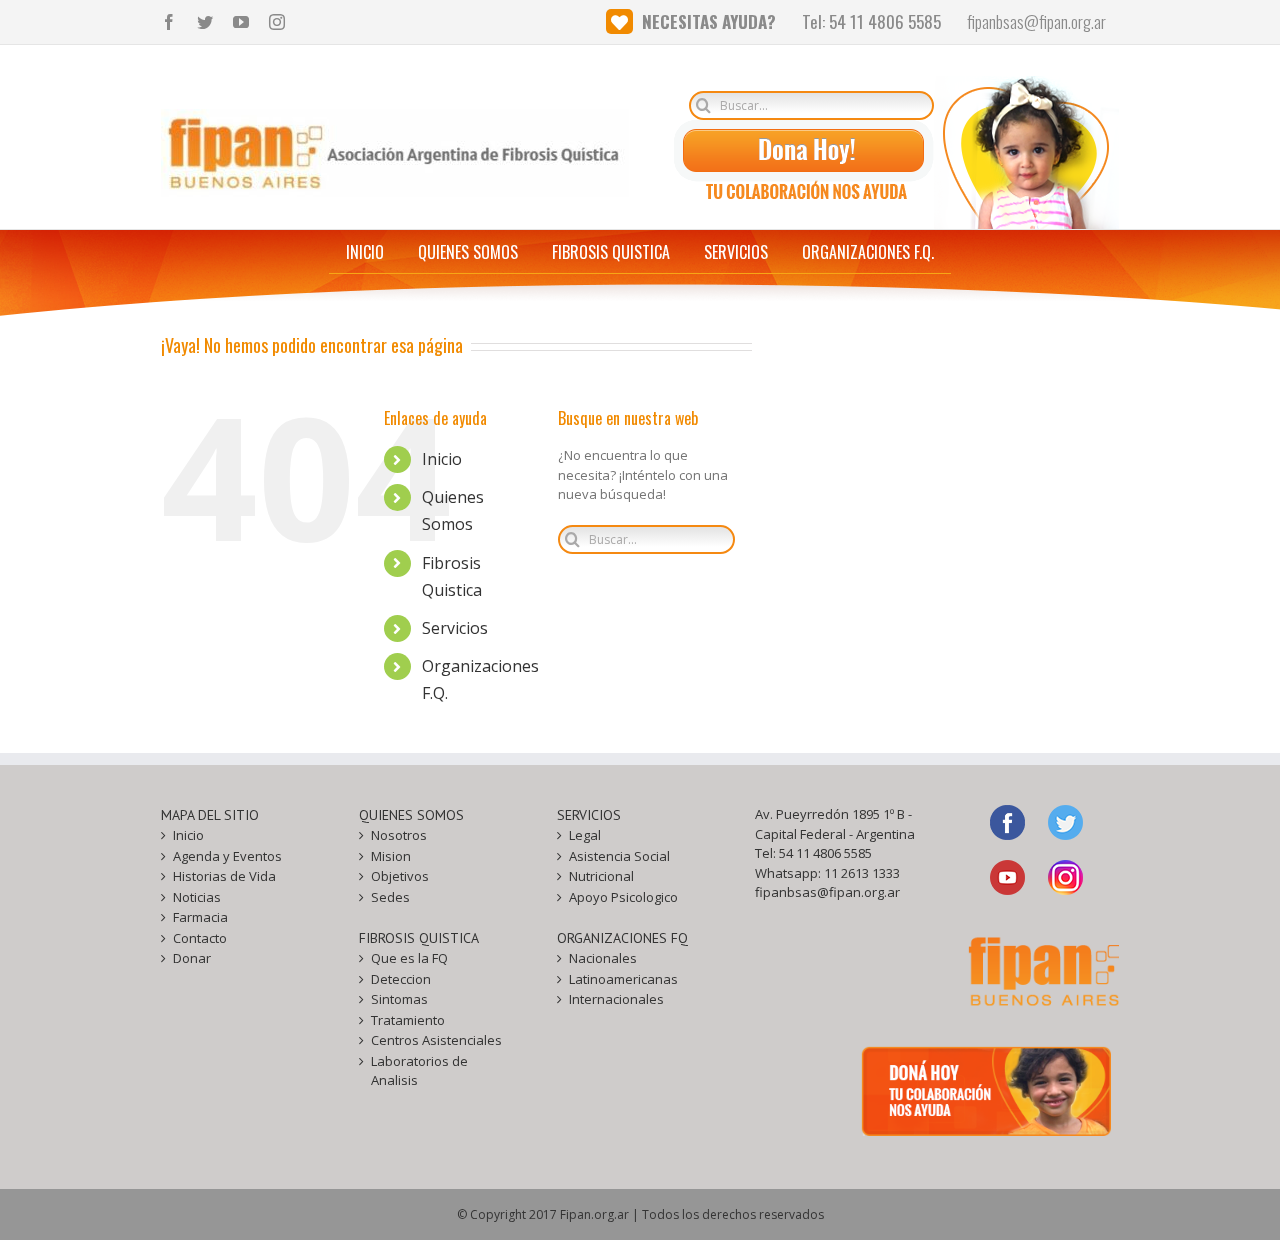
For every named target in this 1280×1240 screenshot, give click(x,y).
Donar (192, 958)
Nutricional (601, 876)
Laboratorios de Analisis (419, 1071)
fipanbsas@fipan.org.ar (827, 892)
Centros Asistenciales (436, 1040)
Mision (391, 856)
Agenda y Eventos (227, 856)
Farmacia (200, 917)
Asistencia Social (619, 856)
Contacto (200, 938)
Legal (585, 835)
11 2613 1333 (862, 873)
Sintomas (399, 999)
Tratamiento (408, 1020)
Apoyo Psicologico (623, 897)
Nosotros (399, 835)
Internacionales (616, 999)
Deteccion (401, 979)
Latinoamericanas (623, 979)
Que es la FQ (409, 958)
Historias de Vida (224, 876)
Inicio (442, 459)
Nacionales (603, 958)
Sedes (390, 897)
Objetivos (400, 876)
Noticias (197, 897)
